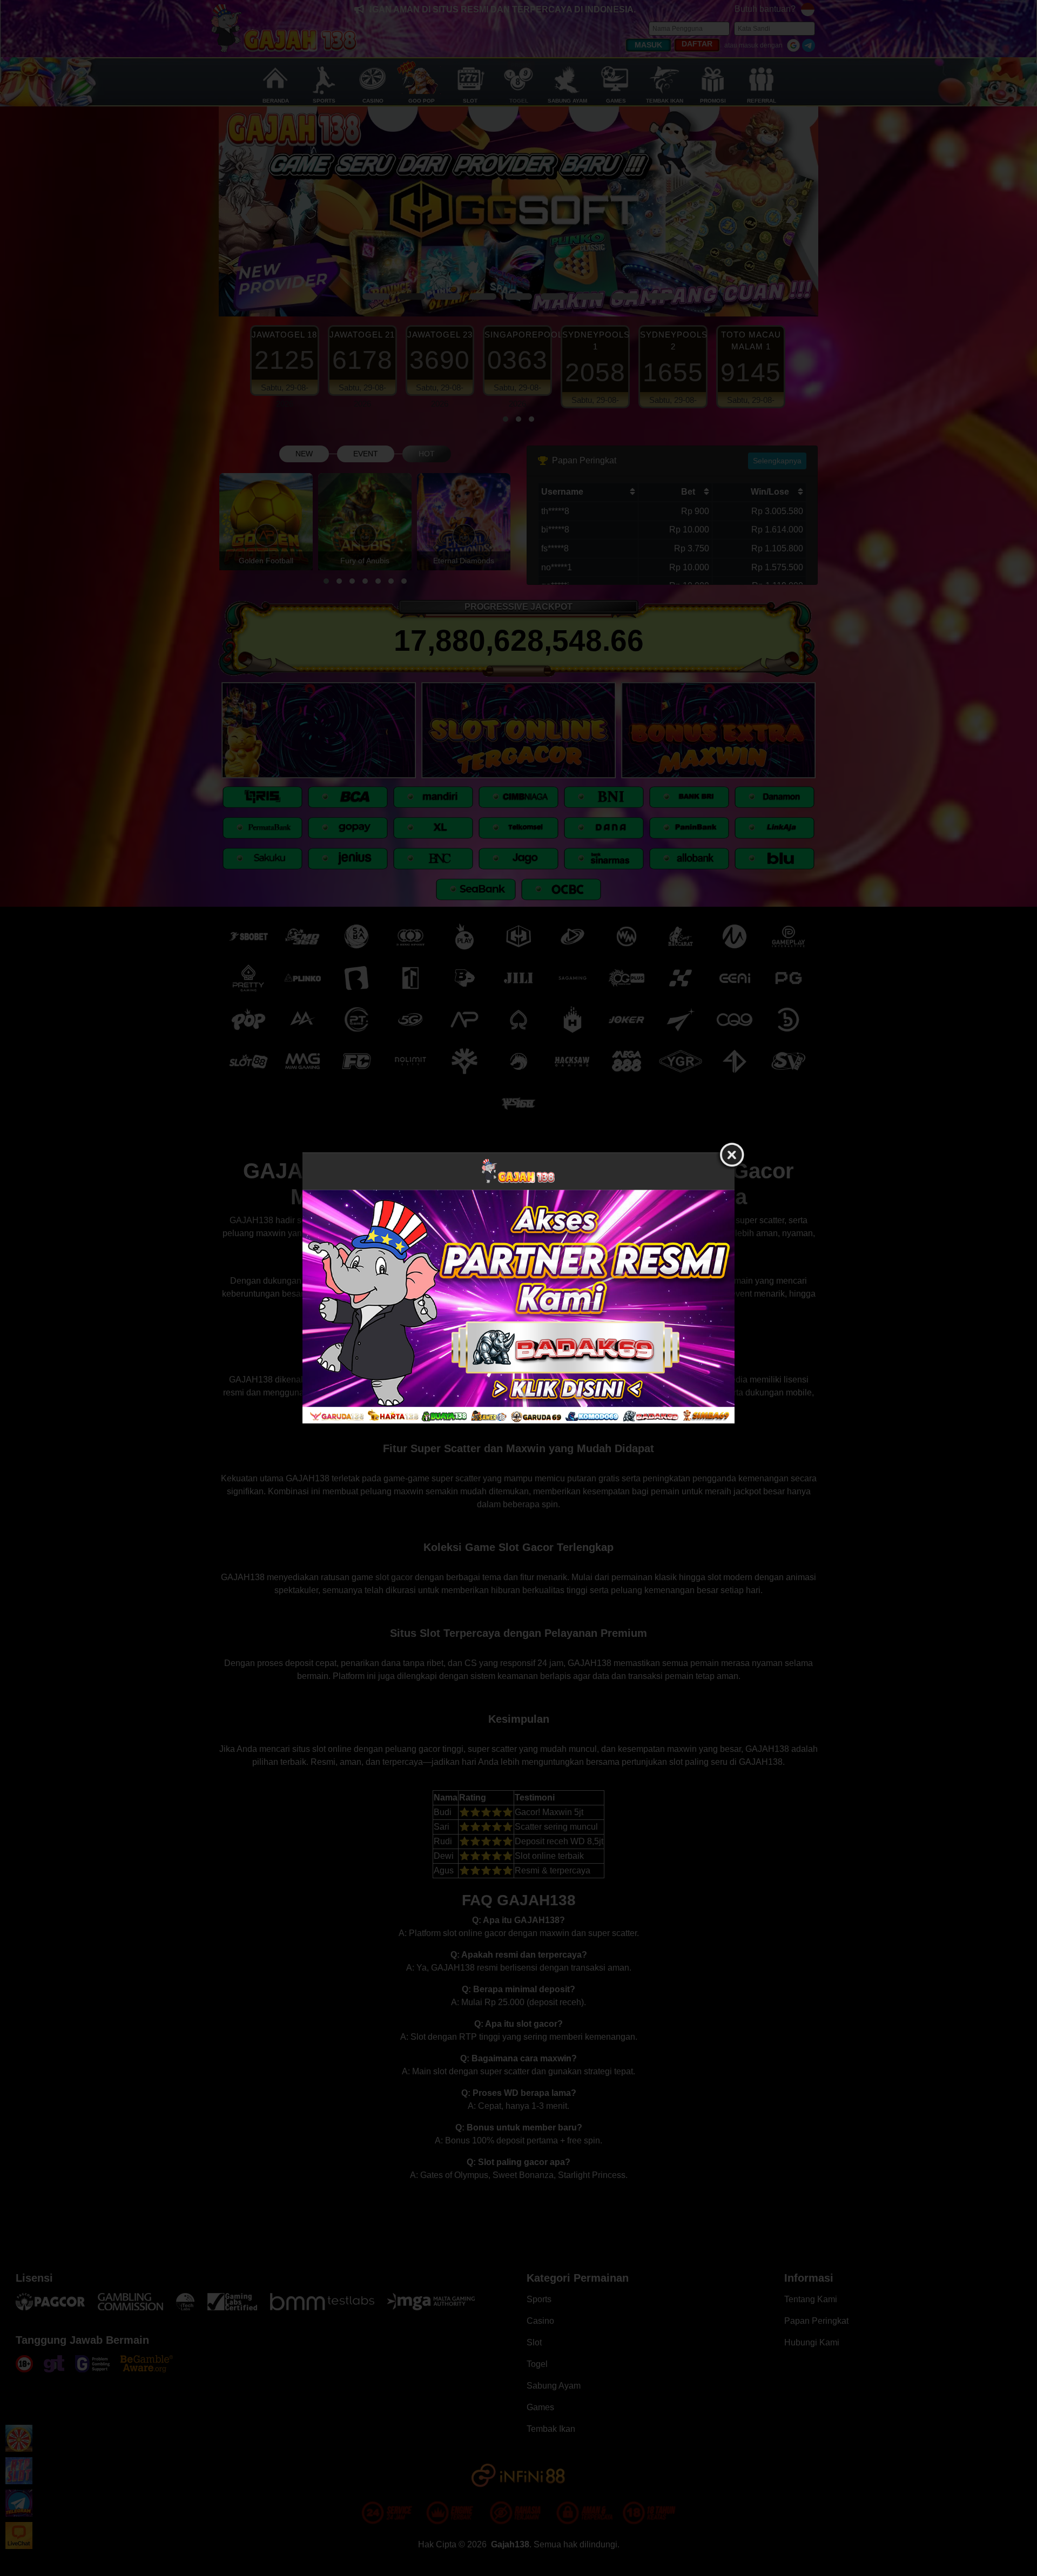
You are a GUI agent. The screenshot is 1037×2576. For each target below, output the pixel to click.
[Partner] (518, 1306)
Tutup (732, 1155)
